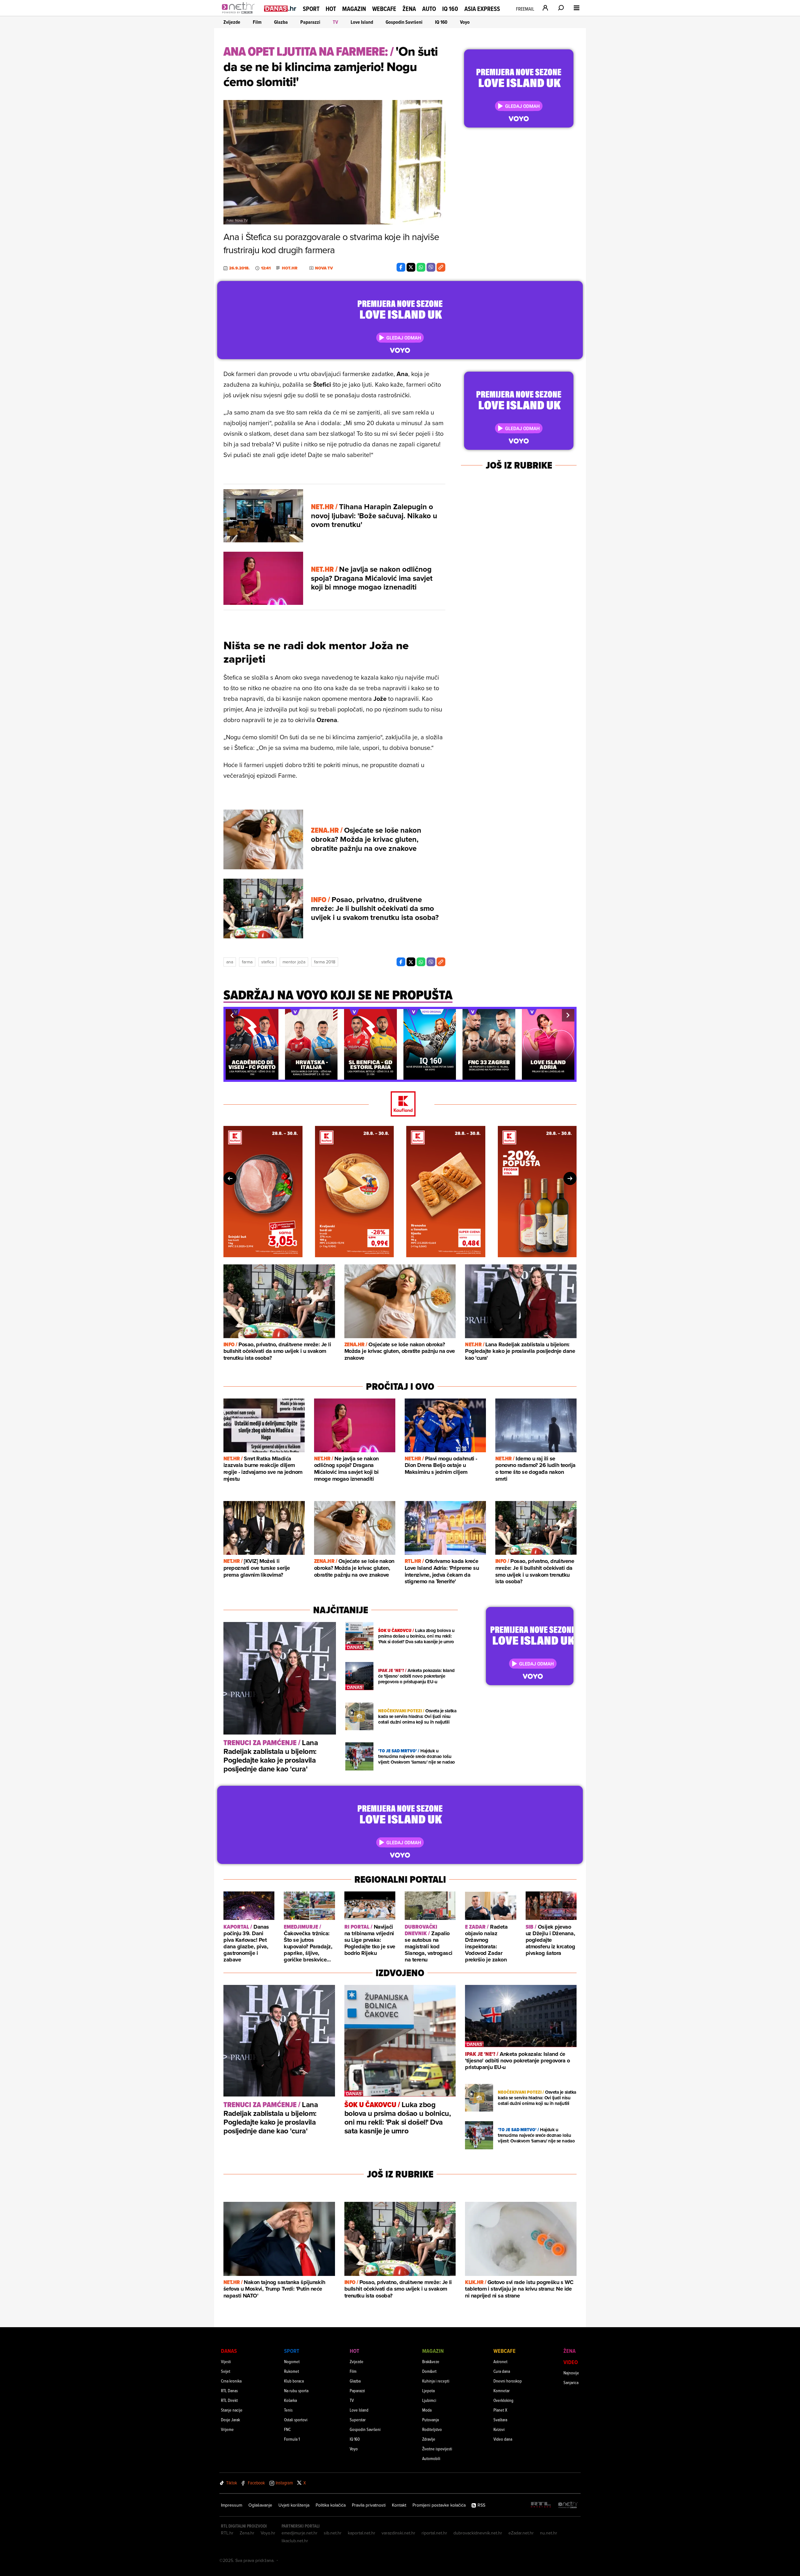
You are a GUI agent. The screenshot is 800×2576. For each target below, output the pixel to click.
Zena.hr (247, 2533)
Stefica (267, 962)
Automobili (431, 2458)
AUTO (429, 9)
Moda (427, 2410)
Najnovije (571, 2373)
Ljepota (428, 2390)
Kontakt (399, 2505)
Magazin (354, 9)
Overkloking (503, 2400)
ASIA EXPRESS (482, 9)
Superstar (358, 2420)
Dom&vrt (429, 2371)
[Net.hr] (568, 2505)
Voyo (465, 22)
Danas (229, 2351)
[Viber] (431, 267)
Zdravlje (429, 2439)
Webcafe (384, 9)
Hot (331, 9)
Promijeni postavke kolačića (439, 2505)
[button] (232, 1015)
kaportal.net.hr (362, 2533)
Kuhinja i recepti (436, 2381)
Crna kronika (231, 2381)
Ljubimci (429, 2400)
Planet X (500, 2410)
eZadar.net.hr (521, 2533)
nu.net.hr (549, 2533)
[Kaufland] (400, 1104)
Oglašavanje (260, 2505)
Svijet (226, 2371)
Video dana (503, 2439)
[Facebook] (401, 267)
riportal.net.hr (434, 2533)
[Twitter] (411, 267)
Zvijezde (232, 22)
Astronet (500, 2361)
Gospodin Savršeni (404, 22)
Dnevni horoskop (508, 2381)
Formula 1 (292, 2439)
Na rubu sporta (296, 2390)
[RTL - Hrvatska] (541, 2505)
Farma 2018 (325, 962)
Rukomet (292, 2371)
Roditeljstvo (432, 2429)
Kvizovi (499, 2429)
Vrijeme (227, 2429)
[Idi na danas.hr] (280, 8)
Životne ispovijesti (437, 2449)
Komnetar (502, 2390)
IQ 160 (450, 9)
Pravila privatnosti (369, 2505)
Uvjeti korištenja (294, 2505)
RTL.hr (227, 2533)
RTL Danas (229, 2390)
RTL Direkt (229, 2400)
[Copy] (441, 267)
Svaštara (500, 2420)
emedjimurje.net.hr (300, 2533)
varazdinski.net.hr (398, 2533)
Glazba (281, 22)
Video (571, 2362)
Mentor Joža (294, 962)
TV (335, 22)
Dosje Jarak (230, 2420)
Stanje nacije (232, 2410)
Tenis (288, 2410)
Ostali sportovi (296, 2420)
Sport (311, 9)
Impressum (232, 2505)
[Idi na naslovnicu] (240, 14)
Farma (247, 962)
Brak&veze (431, 2361)
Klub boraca (294, 2381)
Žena (409, 9)
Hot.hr (290, 268)
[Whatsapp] (421, 267)
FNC (287, 2429)
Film (257, 22)
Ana (230, 962)
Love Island (362, 22)
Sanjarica (571, 2382)
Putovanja (430, 2420)
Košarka (290, 2400)
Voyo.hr (268, 2533)
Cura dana (502, 2371)
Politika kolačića (331, 2505)
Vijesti (226, 2361)
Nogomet (292, 2361)
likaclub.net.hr (295, 2541)
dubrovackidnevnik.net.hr (478, 2533)
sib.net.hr (333, 2533)
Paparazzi (310, 22)
